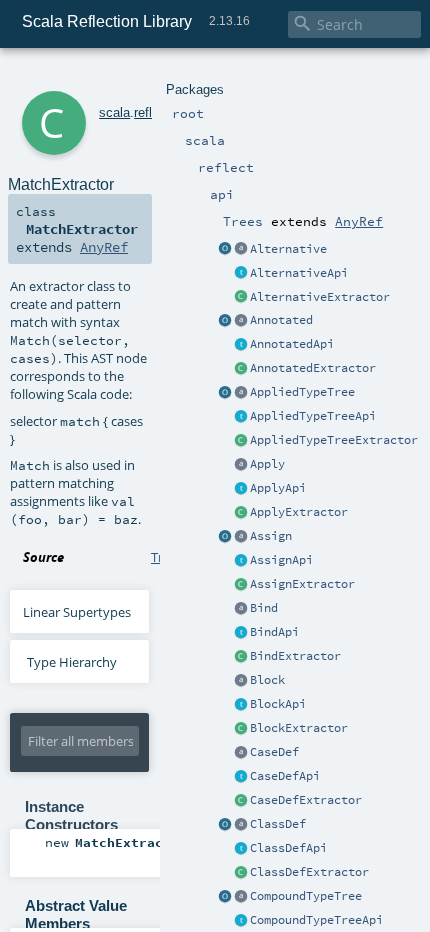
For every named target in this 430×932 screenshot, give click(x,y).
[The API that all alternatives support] (241, 274)
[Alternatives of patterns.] (241, 250)
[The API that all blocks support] (241, 705)
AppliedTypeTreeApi (313, 416)
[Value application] (241, 465)
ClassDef (278, 824)
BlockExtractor (299, 728)
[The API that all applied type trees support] (241, 417)
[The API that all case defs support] (241, 777)
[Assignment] (241, 537)
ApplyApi (278, 488)
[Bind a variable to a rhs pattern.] (241, 609)
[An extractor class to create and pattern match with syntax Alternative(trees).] (225, 250)
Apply (267, 464)
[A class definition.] (241, 825)
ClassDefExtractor (309, 872)
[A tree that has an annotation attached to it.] (241, 321)
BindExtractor (295, 656)
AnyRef (359, 221)
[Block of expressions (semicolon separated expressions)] (241, 681)
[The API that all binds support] (241, 633)
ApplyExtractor (299, 512)
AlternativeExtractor (320, 297)
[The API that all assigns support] (241, 561)
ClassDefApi (288, 848)
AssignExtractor (302, 584)
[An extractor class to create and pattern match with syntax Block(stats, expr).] (241, 729)
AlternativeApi (299, 273)
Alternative (288, 249)
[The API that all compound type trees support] (241, 921)
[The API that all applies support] (241, 489)
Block (267, 680)
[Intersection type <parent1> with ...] (241, 897)
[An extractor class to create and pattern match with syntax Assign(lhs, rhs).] (225, 537)
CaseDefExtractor (306, 800)
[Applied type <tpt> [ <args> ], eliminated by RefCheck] (241, 393)
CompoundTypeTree (306, 896)
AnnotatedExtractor (313, 368)
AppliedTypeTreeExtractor (334, 440)
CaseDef (274, 752)
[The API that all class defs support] (241, 849)
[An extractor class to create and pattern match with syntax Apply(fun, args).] (241, 513)
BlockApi (278, 704)
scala (114, 112)
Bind (264, 608)
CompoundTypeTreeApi (316, 920)
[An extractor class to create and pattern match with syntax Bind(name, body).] (241, 657)
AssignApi (281, 560)
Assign (271, 536)
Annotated (281, 320)
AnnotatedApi (292, 344)
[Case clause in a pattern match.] (241, 753)
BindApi (274, 632)
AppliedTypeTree (302, 392)
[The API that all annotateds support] (241, 345)
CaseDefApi (285, 776)
